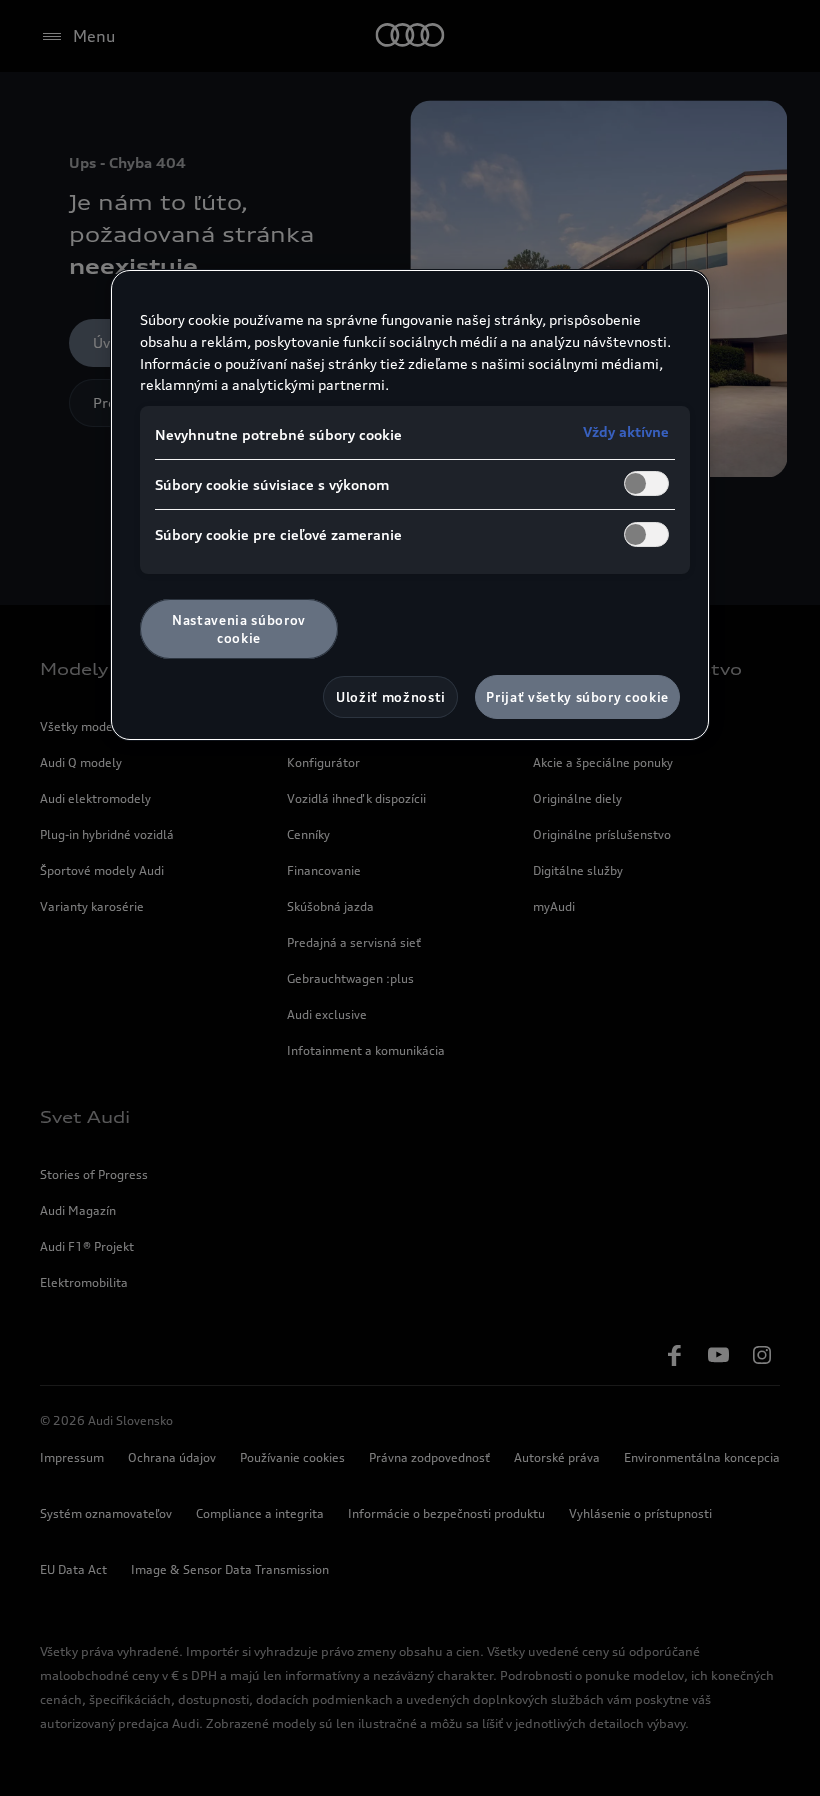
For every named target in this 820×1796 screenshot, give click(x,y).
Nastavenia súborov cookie (239, 629)
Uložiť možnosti (391, 697)
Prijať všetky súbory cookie (577, 697)
